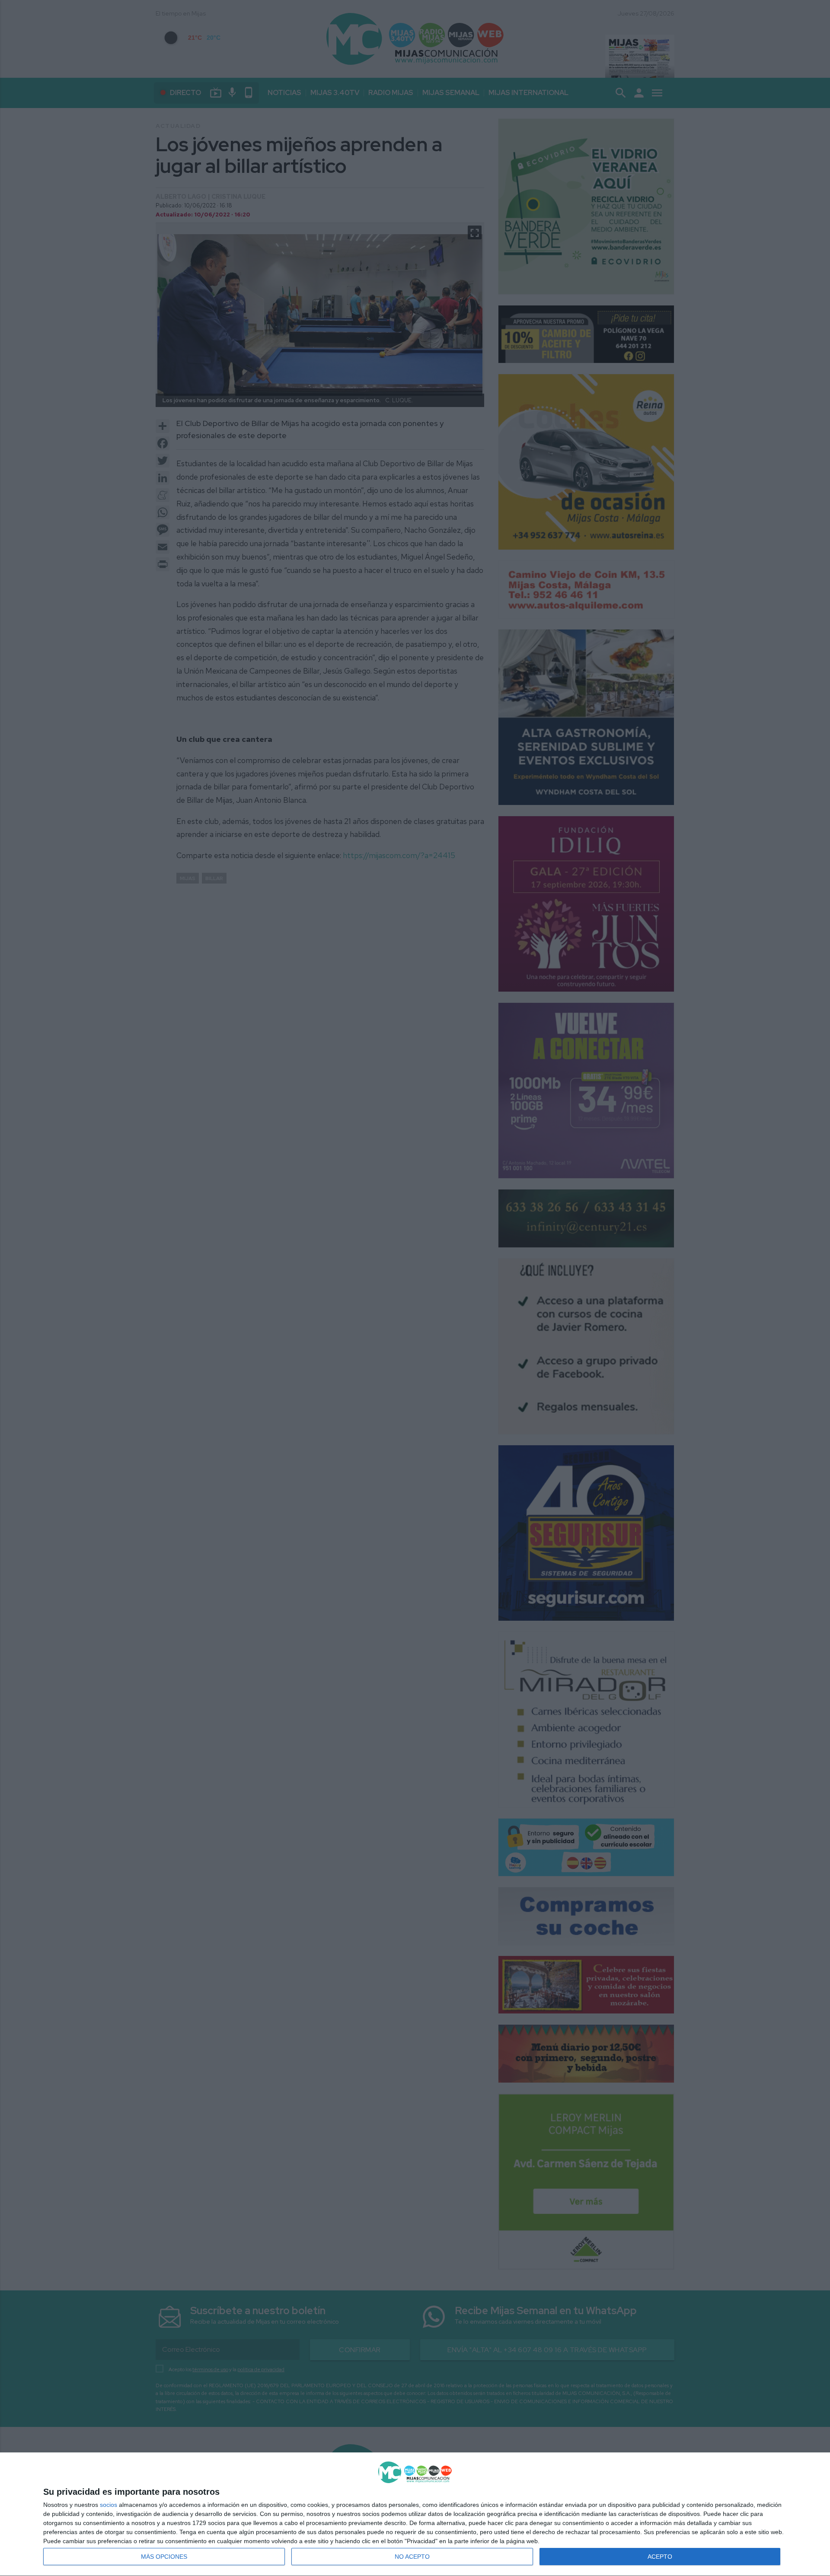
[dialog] (415, 2514)
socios (109, 2505)
